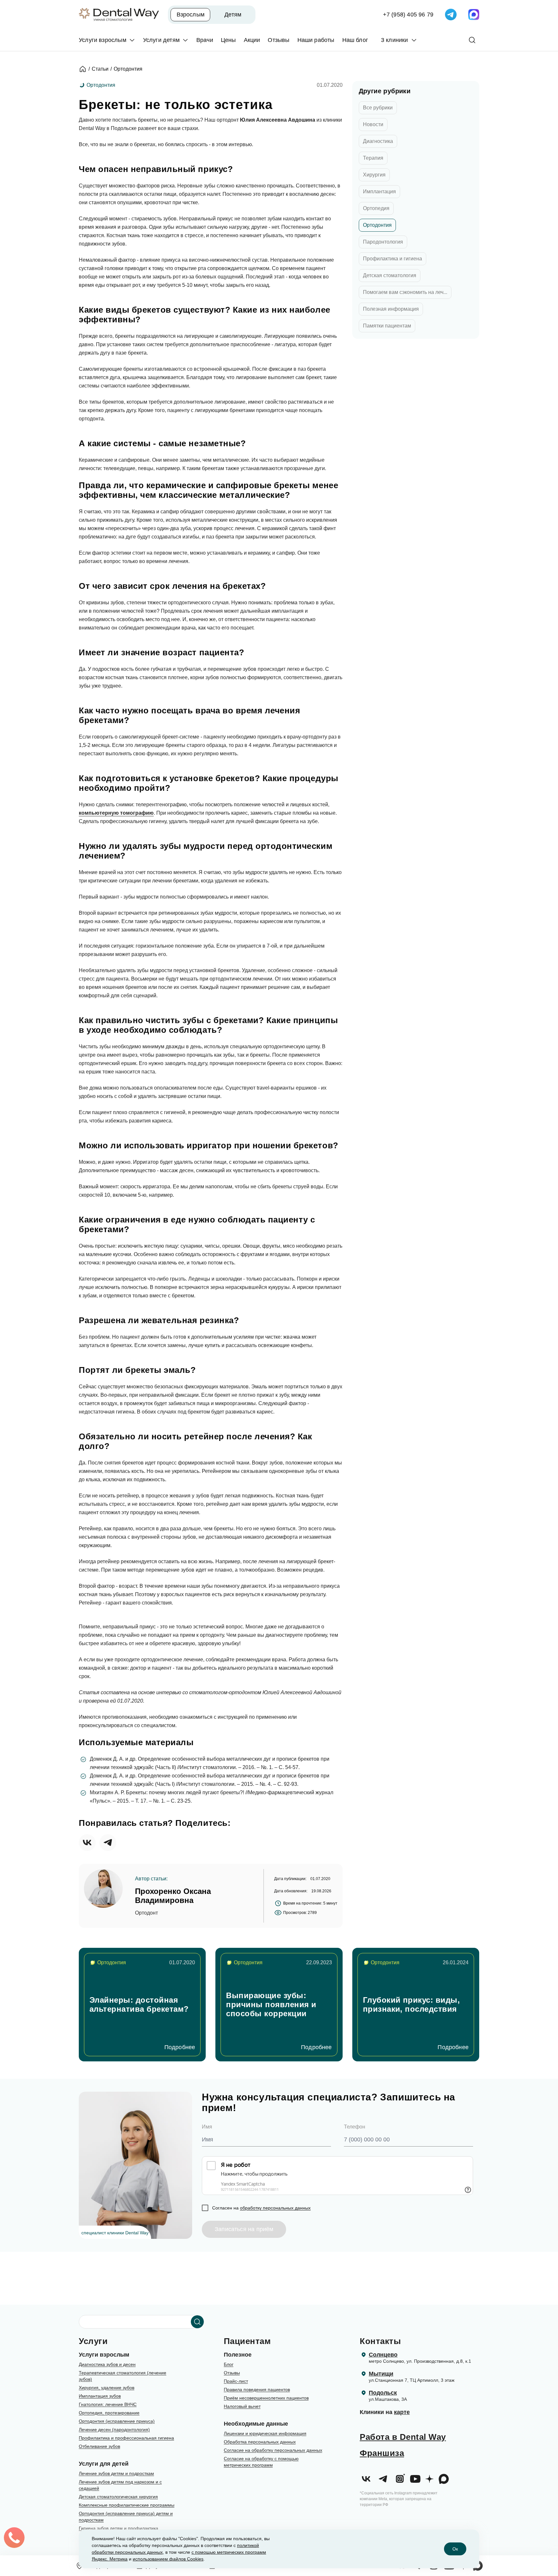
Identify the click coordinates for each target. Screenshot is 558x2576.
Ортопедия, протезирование (109, 2413)
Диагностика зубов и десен (107, 2364)
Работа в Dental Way (403, 2437)
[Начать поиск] (197, 2322)
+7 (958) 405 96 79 (408, 15)
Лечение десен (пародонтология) (114, 2430)
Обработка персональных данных (260, 2442)
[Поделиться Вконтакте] (87, 1843)
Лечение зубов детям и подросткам (116, 2473)
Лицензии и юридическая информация (265, 2433)
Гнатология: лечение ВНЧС (108, 2404)
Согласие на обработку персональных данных (273, 2450)
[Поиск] (472, 40)
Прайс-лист (236, 2381)
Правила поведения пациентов (257, 2390)
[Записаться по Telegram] (451, 15)
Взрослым (191, 15)
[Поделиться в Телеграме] (108, 1843)
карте (402, 2412)
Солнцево (383, 2355)
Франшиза (382, 2453)
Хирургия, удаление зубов (107, 2388)
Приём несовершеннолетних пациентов (266, 2398)
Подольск (383, 2393)
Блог (229, 2364)
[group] (142, 2005)
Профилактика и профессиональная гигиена (126, 2438)
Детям (233, 15)
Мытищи (381, 2374)
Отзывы (232, 2373)
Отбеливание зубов (99, 2446)
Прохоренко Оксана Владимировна (173, 1896)
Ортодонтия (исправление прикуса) (117, 2421)
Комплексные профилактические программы (127, 2505)
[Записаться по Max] (474, 15)
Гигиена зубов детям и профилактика (119, 2528)
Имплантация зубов (100, 2396)
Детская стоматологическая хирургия (118, 2497)
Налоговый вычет (242, 2406)
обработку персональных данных (275, 2208)
